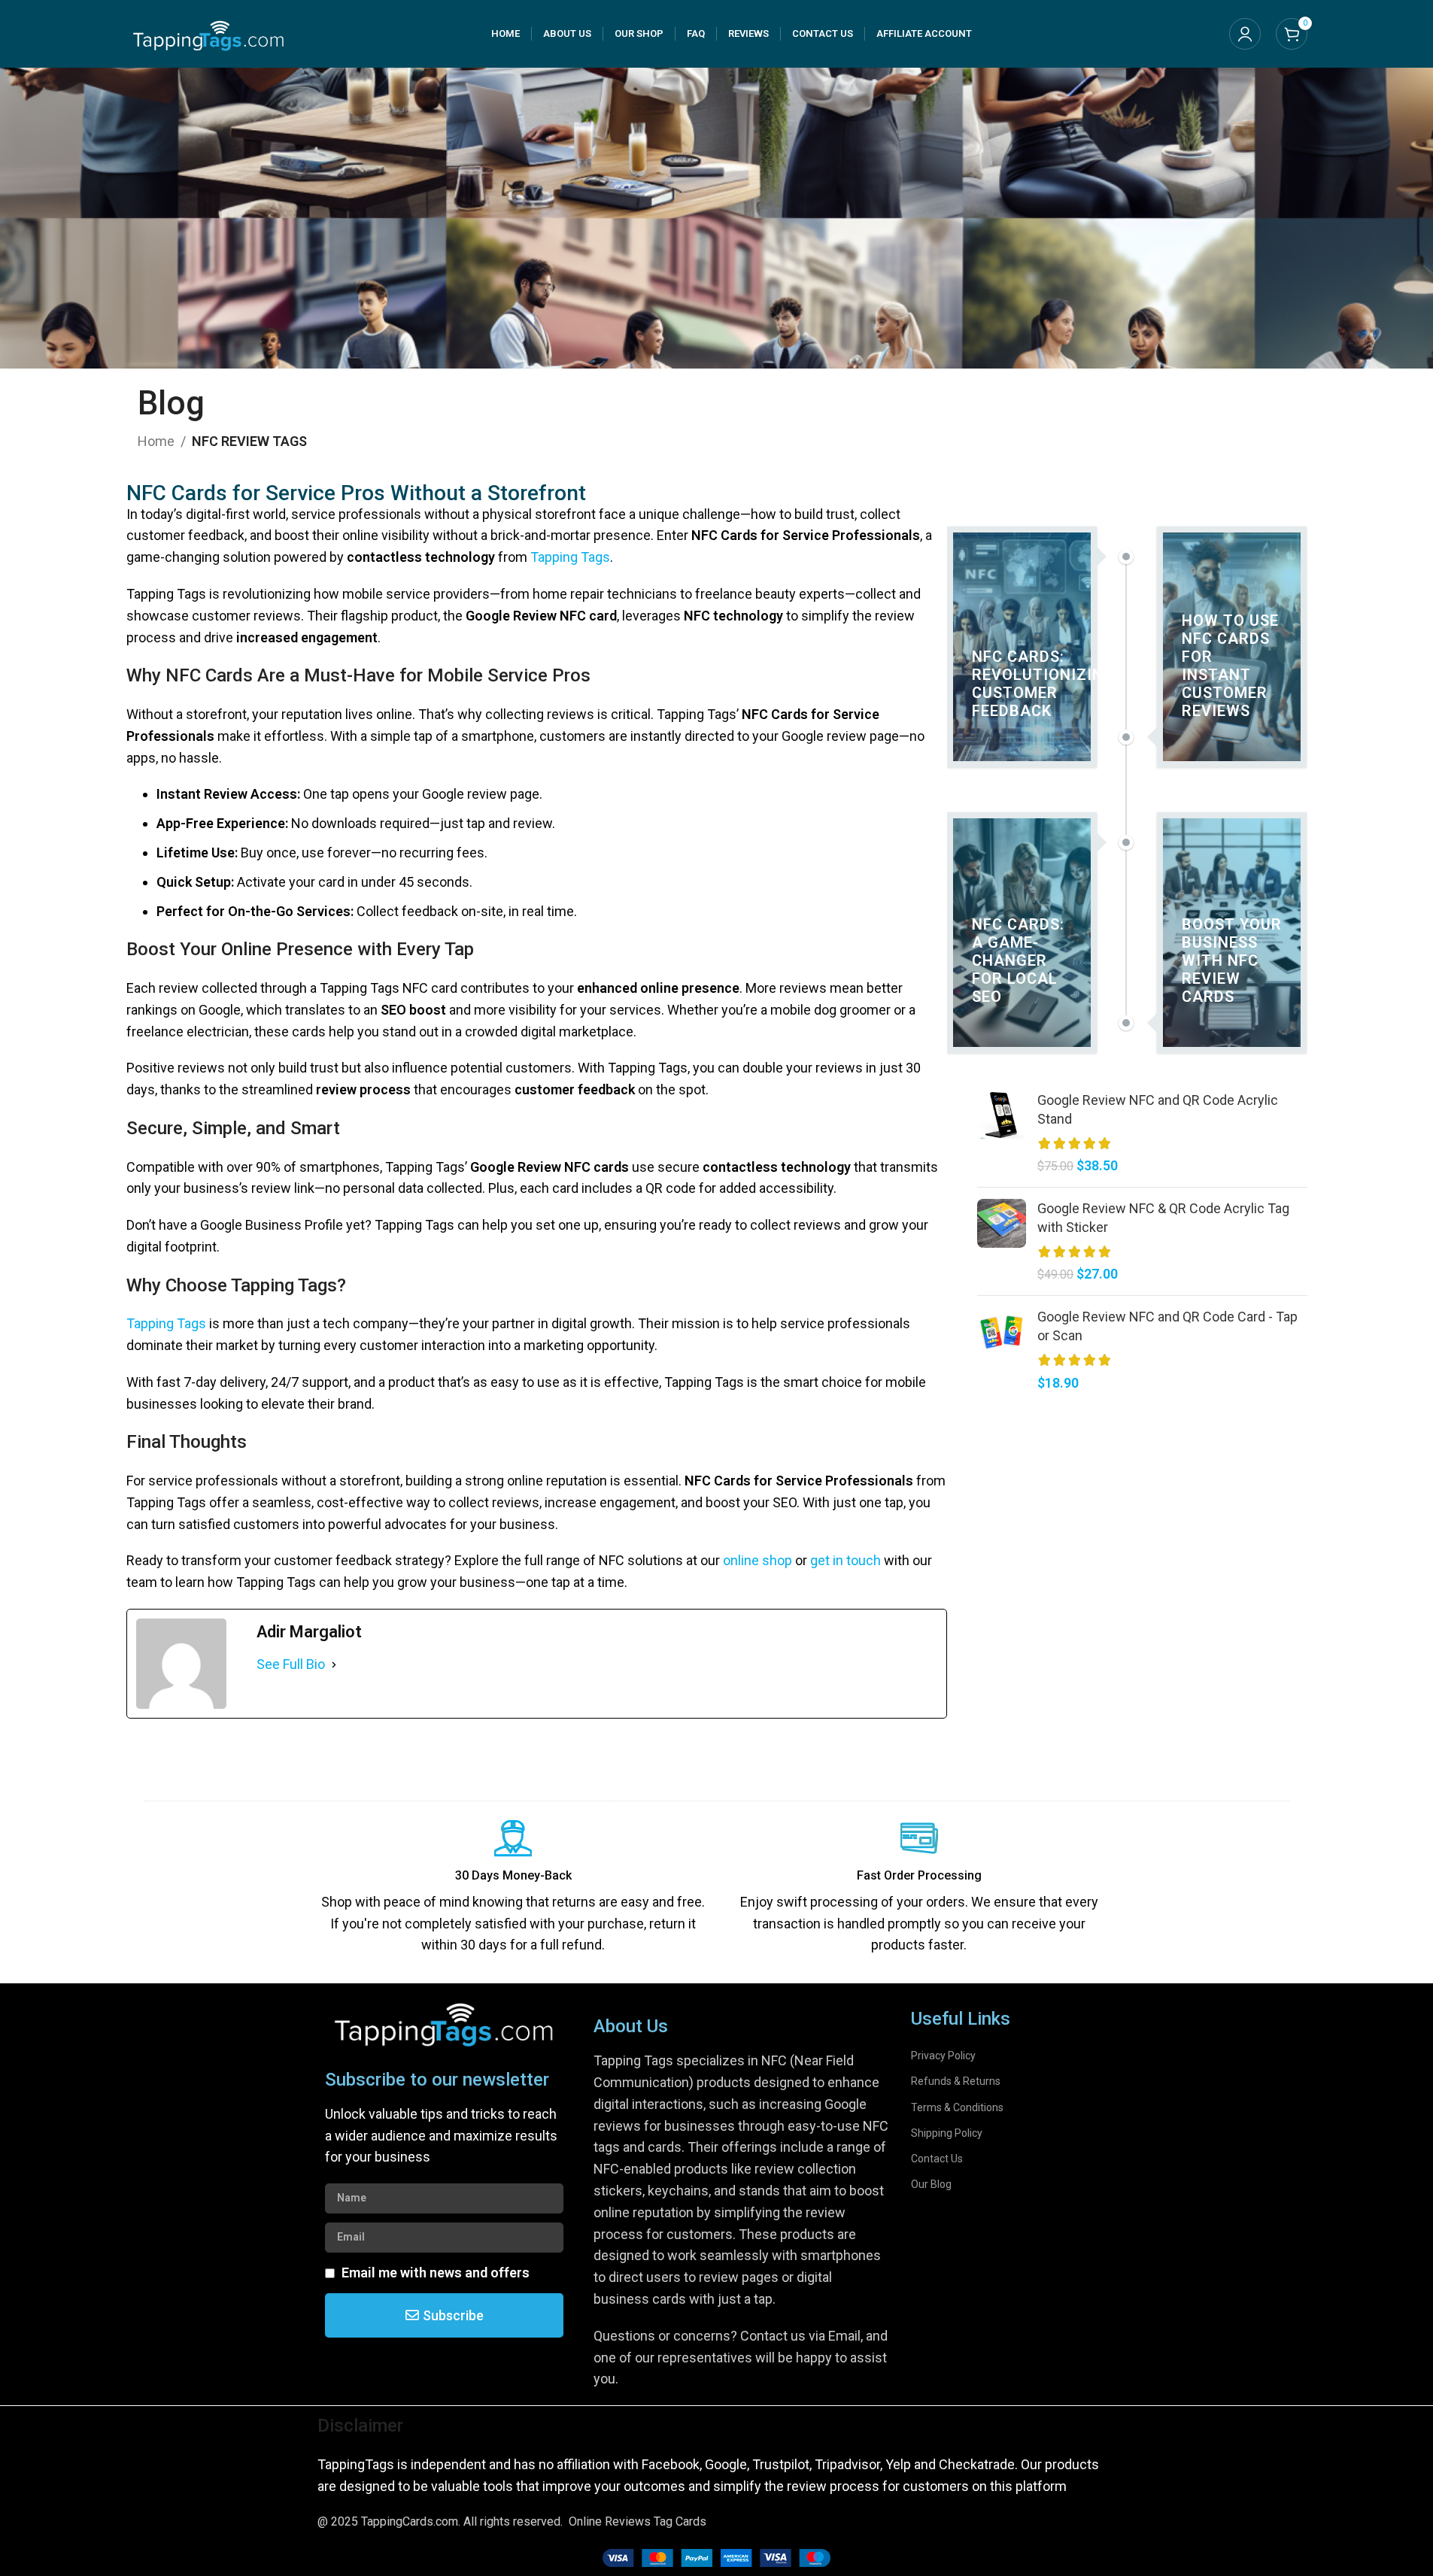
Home (156, 441)
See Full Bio (291, 1664)
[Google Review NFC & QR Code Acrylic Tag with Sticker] (1002, 1241)
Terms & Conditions (957, 2107)
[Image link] (716, 2557)
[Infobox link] (513, 1888)
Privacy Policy (943, 2056)
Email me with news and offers (436, 2273)
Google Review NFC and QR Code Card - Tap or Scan (1167, 1326)
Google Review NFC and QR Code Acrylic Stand (1158, 1109)
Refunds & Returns (956, 2081)
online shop (757, 1560)
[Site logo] (209, 33)
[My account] (1245, 34)
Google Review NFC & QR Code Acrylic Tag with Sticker (1163, 1218)
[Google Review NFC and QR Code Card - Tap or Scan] (1002, 1350)
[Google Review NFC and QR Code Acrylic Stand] (1002, 1133)
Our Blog (931, 2184)
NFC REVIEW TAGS (249, 441)
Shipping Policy (947, 2133)
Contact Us (937, 2159)
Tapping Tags (570, 557)
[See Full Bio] (334, 1665)
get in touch (846, 1560)
